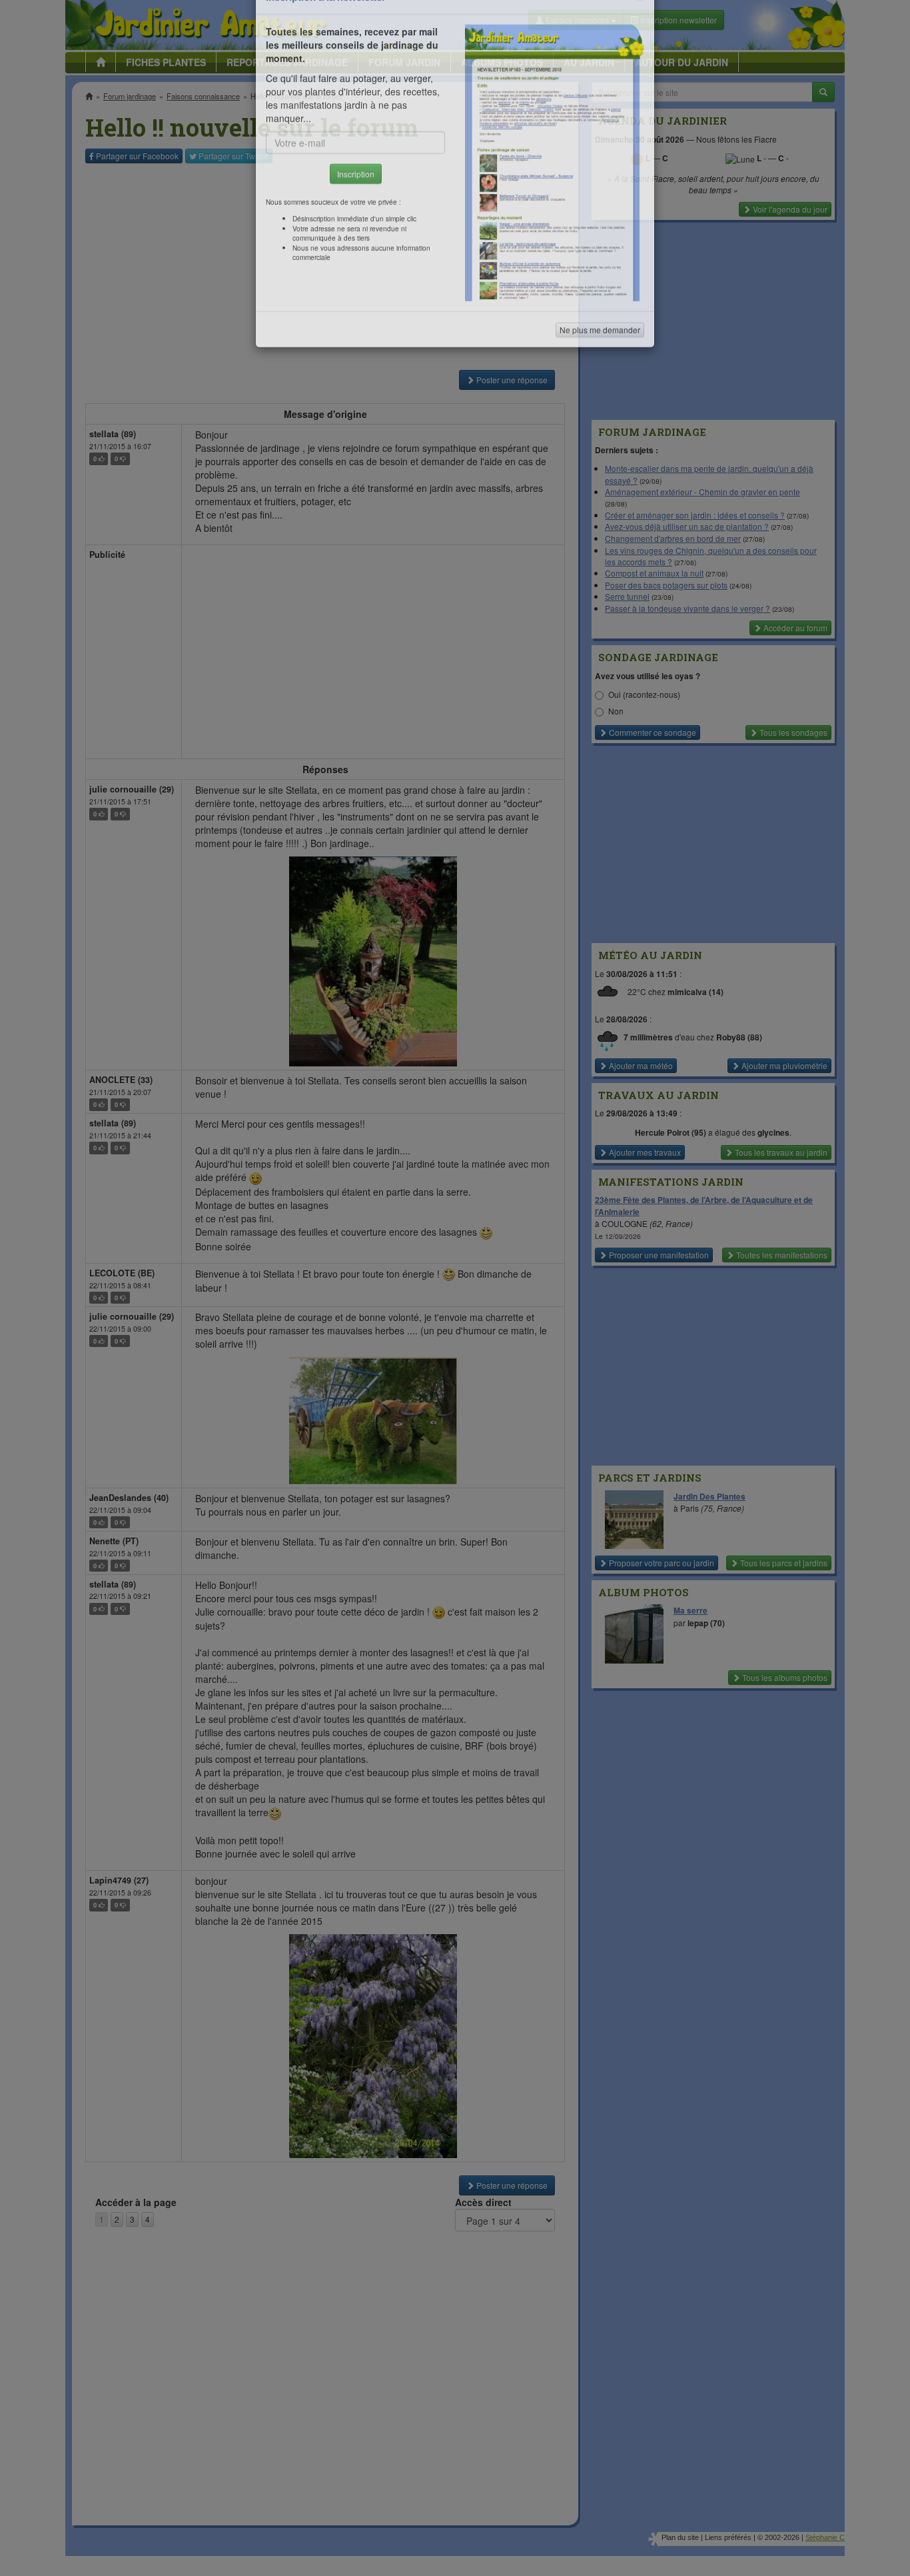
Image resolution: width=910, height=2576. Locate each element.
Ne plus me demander (600, 370)
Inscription (356, 214)
